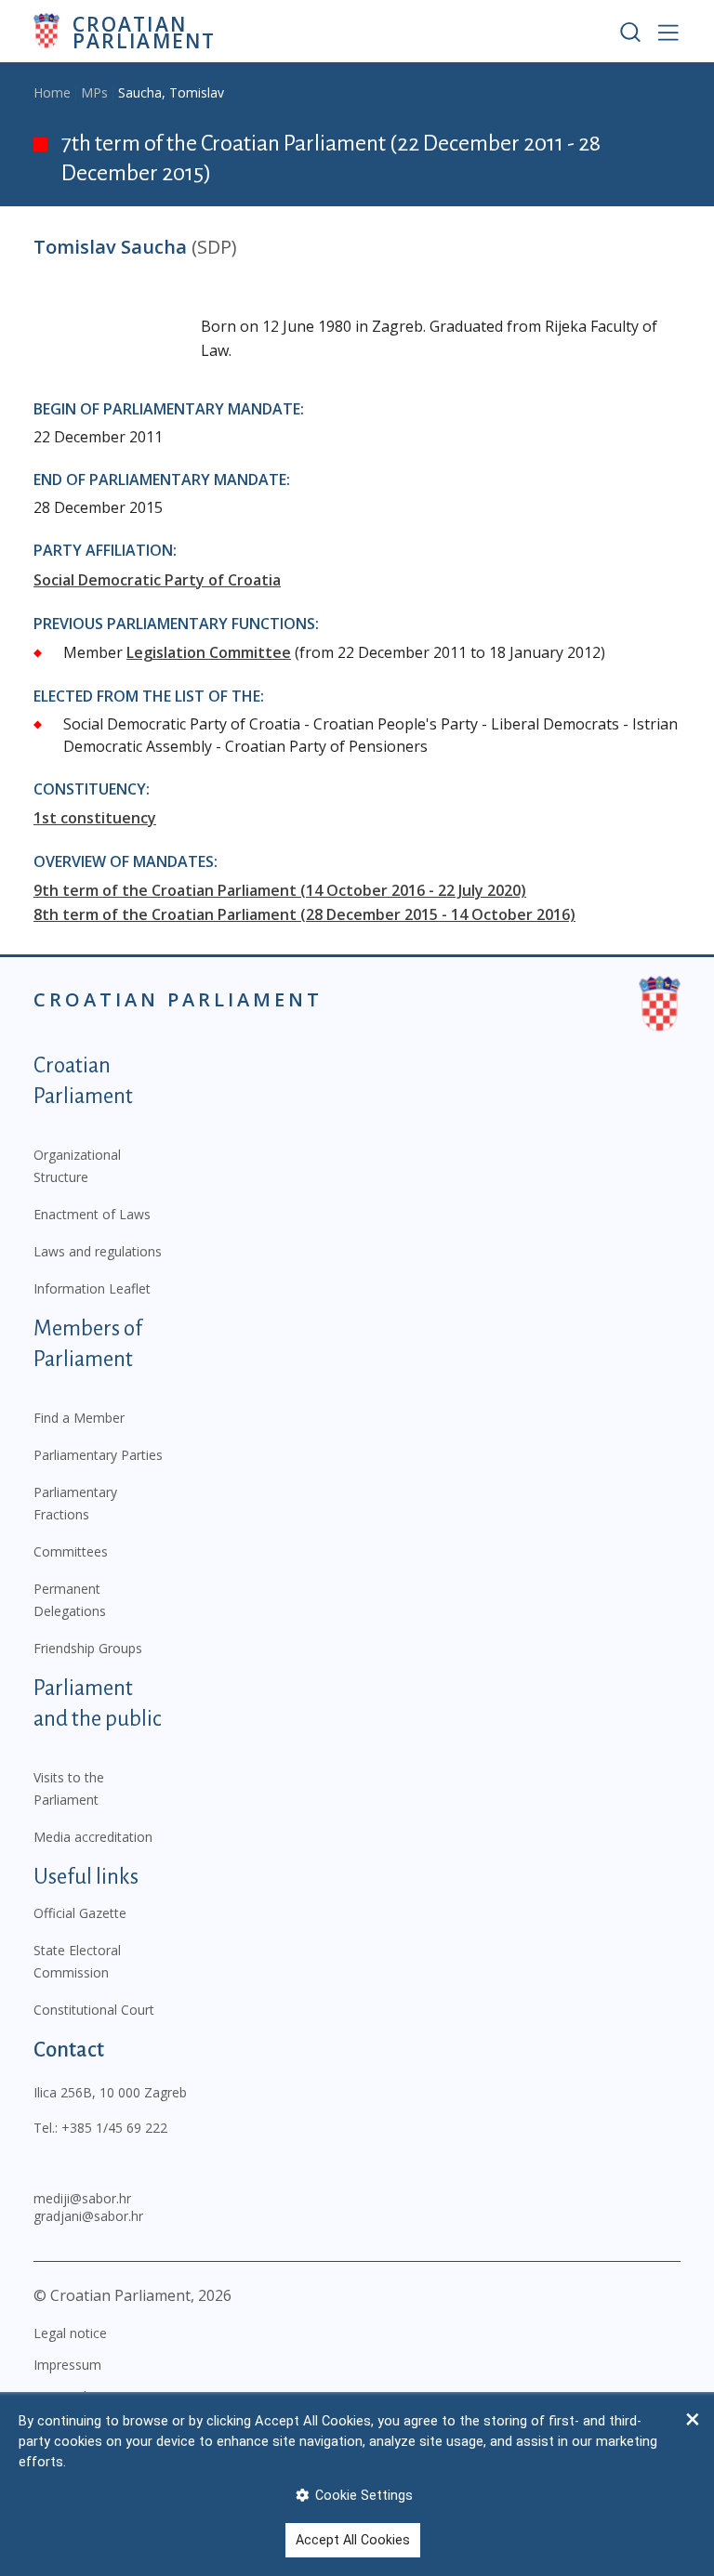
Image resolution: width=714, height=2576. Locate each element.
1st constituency (95, 818)
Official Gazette (80, 1913)
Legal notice (70, 2333)
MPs (94, 92)
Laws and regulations (98, 1251)
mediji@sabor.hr (82, 2198)
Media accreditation (93, 1837)
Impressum (67, 2365)
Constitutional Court (94, 2010)
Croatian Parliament (144, 31)
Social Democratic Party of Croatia (157, 580)
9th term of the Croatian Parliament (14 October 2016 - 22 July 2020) (280, 890)
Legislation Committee (209, 652)
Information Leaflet (92, 1288)
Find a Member (79, 1418)
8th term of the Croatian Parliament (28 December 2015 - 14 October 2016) (304, 914)
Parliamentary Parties (98, 1455)
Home (52, 92)
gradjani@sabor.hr (88, 2216)
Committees (71, 1551)
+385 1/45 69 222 (114, 2128)
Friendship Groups (88, 1648)
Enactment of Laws (92, 1214)
